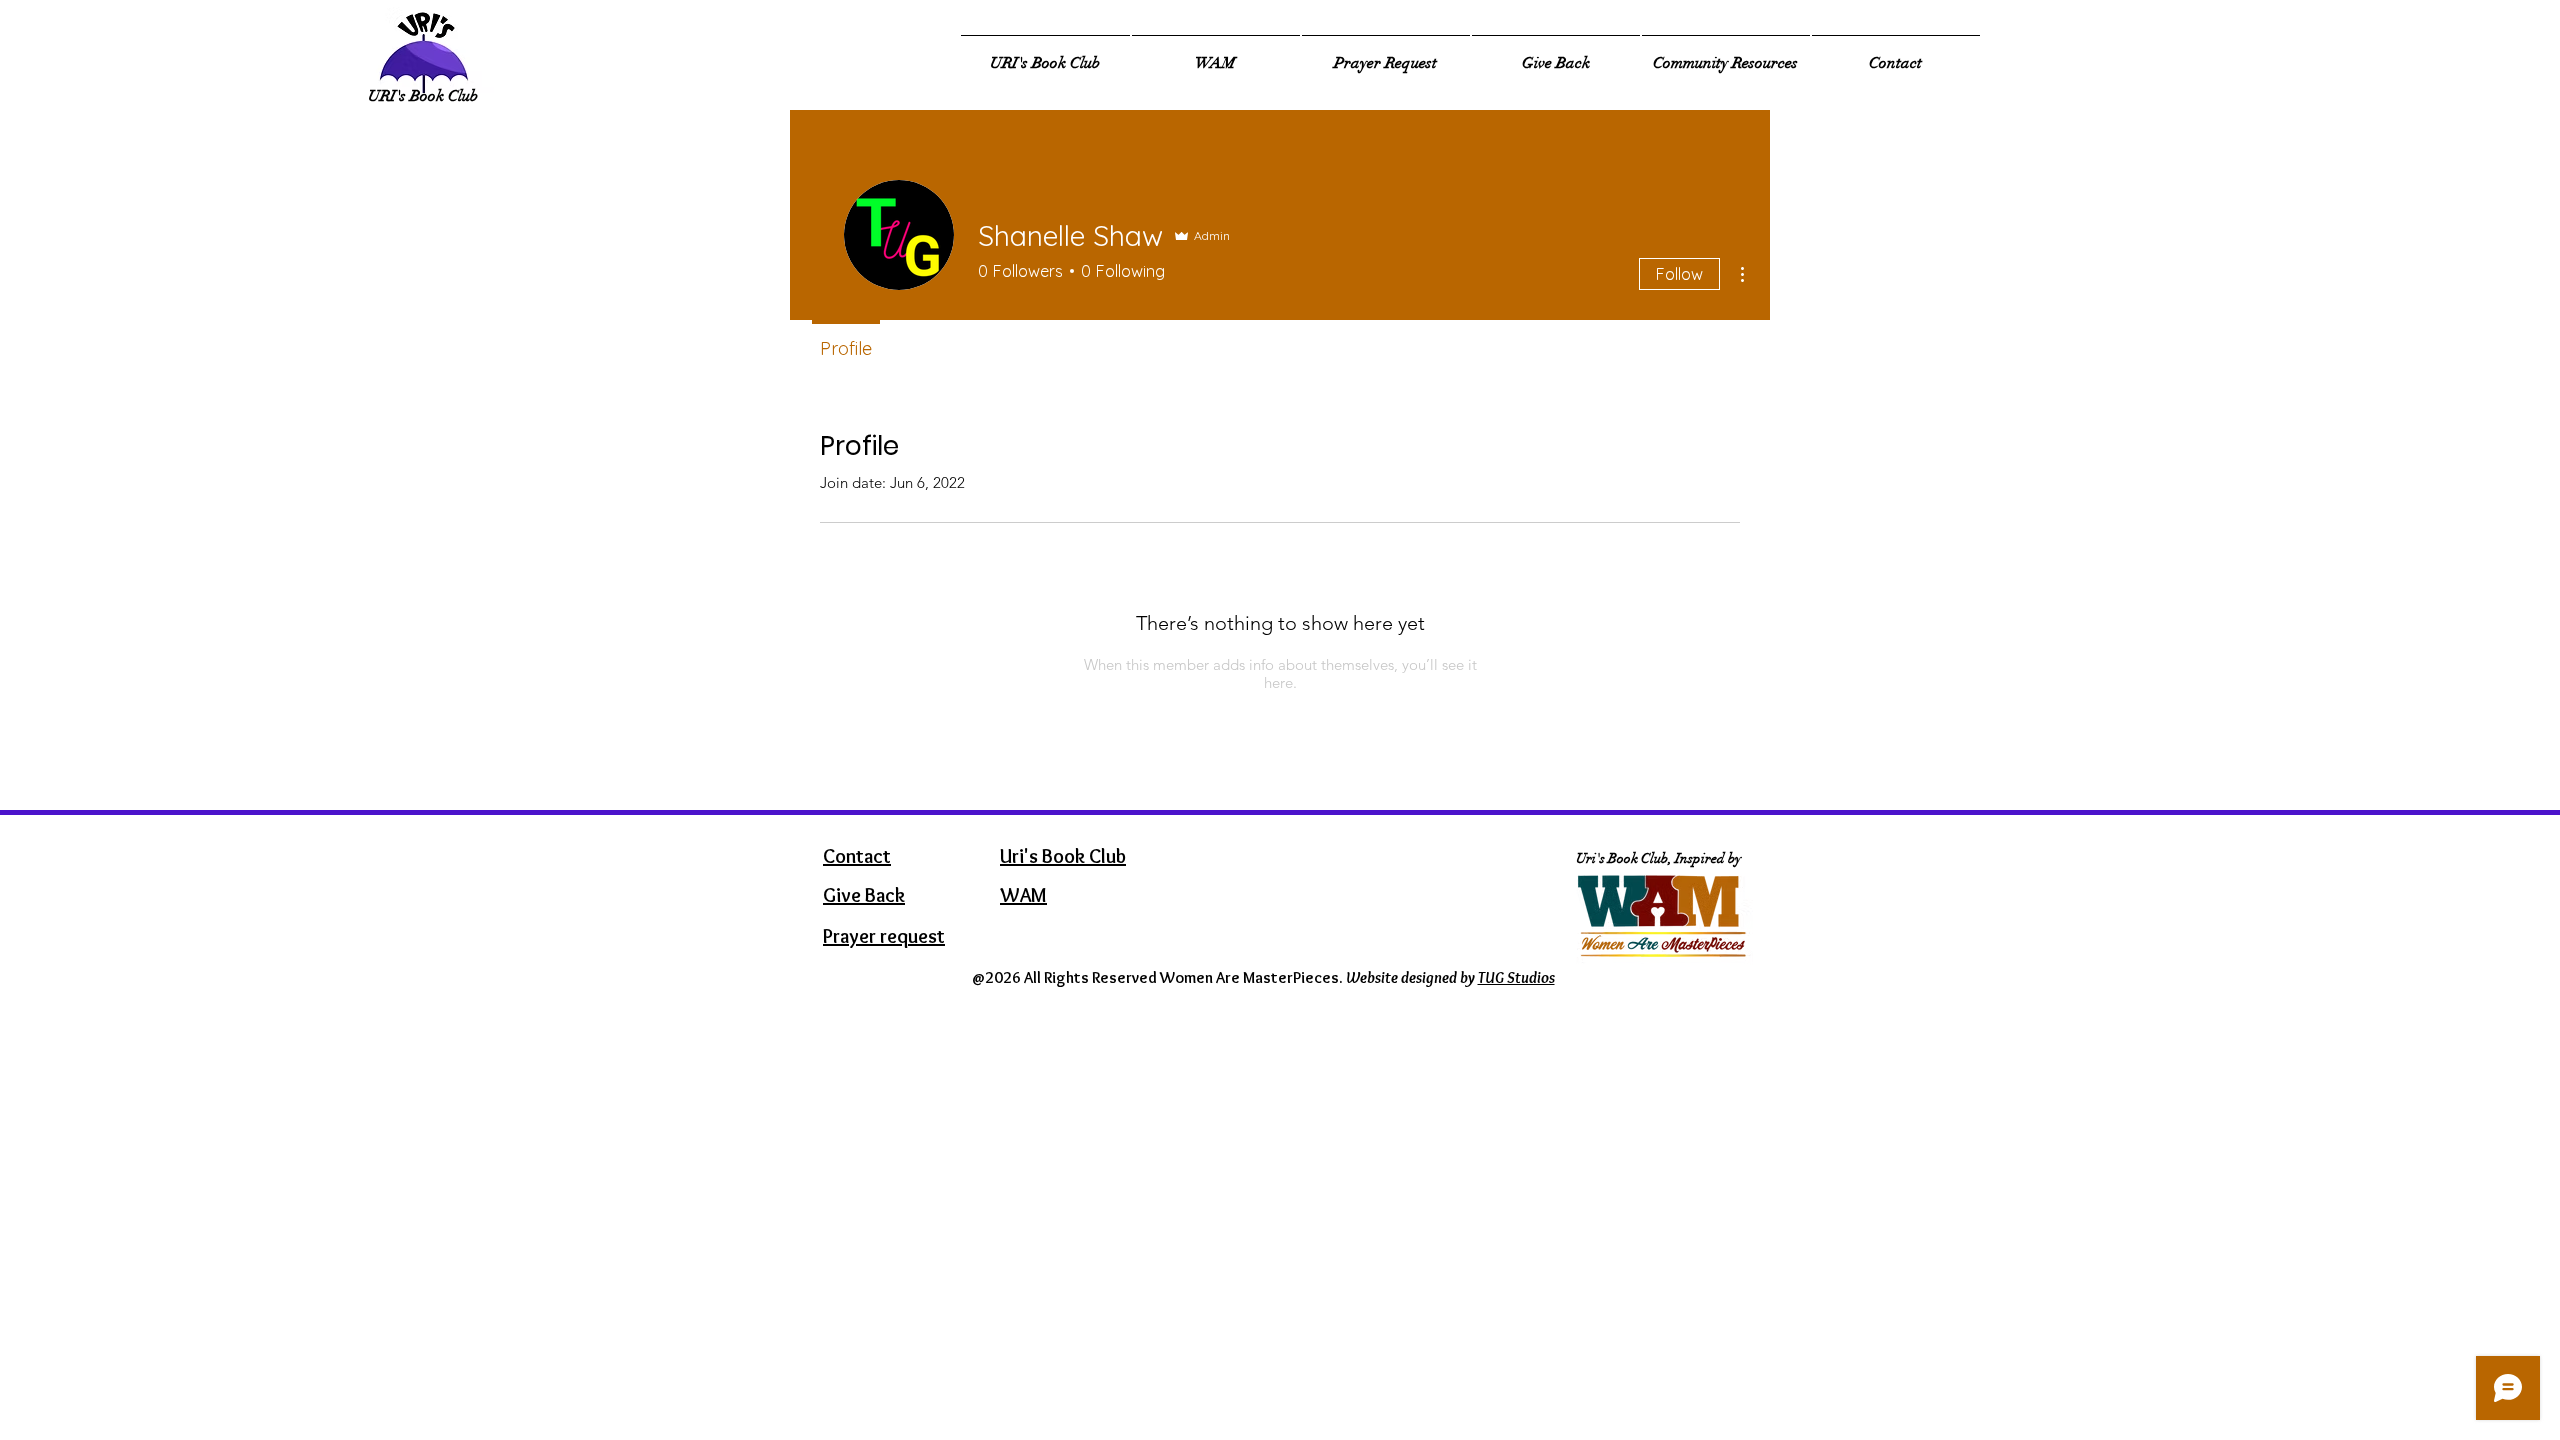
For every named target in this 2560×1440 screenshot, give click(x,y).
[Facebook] (2255, 66)
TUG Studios (1516, 977)
